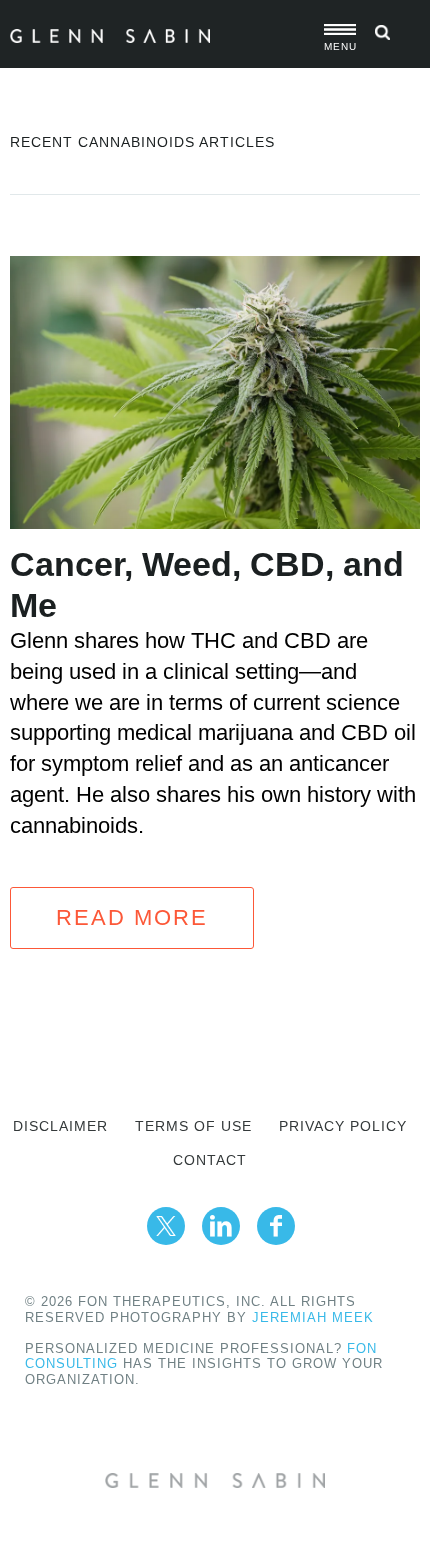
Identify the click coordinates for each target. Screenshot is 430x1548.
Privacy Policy (343, 1126)
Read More (132, 917)
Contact (210, 1160)
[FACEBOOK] (276, 1226)
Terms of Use (193, 1126)
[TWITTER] (166, 1226)
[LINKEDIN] (221, 1226)
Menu (340, 46)
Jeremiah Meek (313, 1317)
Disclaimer (60, 1126)
